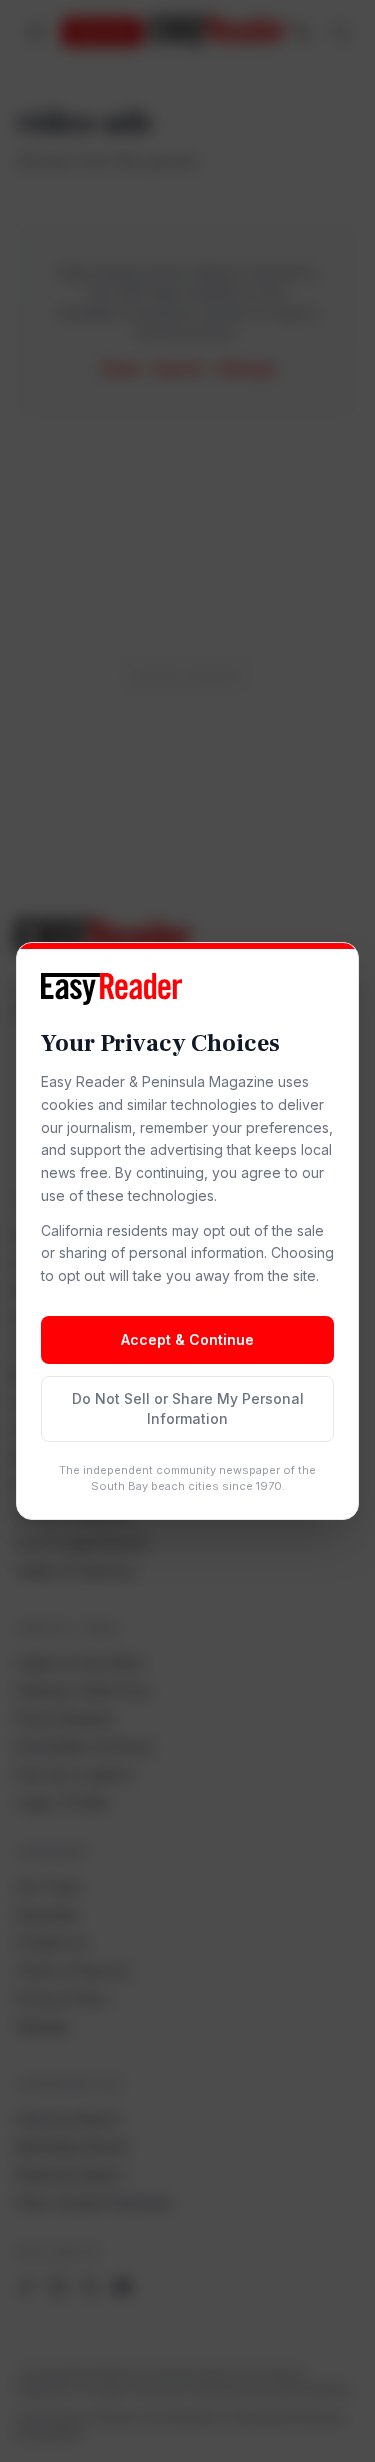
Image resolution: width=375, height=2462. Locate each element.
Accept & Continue (187, 1339)
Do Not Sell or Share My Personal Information (188, 1408)
